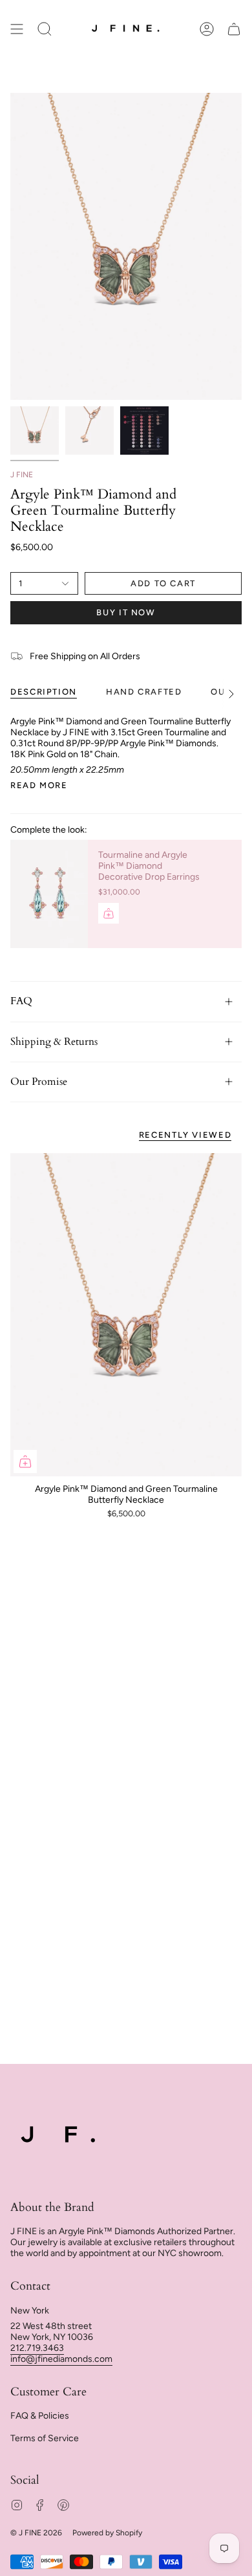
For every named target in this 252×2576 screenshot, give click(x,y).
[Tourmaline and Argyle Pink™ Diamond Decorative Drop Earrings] (49, 894)
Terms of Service (45, 2438)
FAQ (21, 1001)
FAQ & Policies (40, 2416)
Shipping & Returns (54, 1042)
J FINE (22, 475)
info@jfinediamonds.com (61, 2359)
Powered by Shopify (107, 2533)
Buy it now (126, 612)
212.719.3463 (37, 2348)
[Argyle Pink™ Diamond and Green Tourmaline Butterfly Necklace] (126, 1315)
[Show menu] (17, 29)
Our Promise (39, 1082)
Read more (39, 785)
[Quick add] (25, 1461)
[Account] (207, 29)
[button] (45, 29)
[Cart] (234, 29)
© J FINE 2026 (36, 2533)
